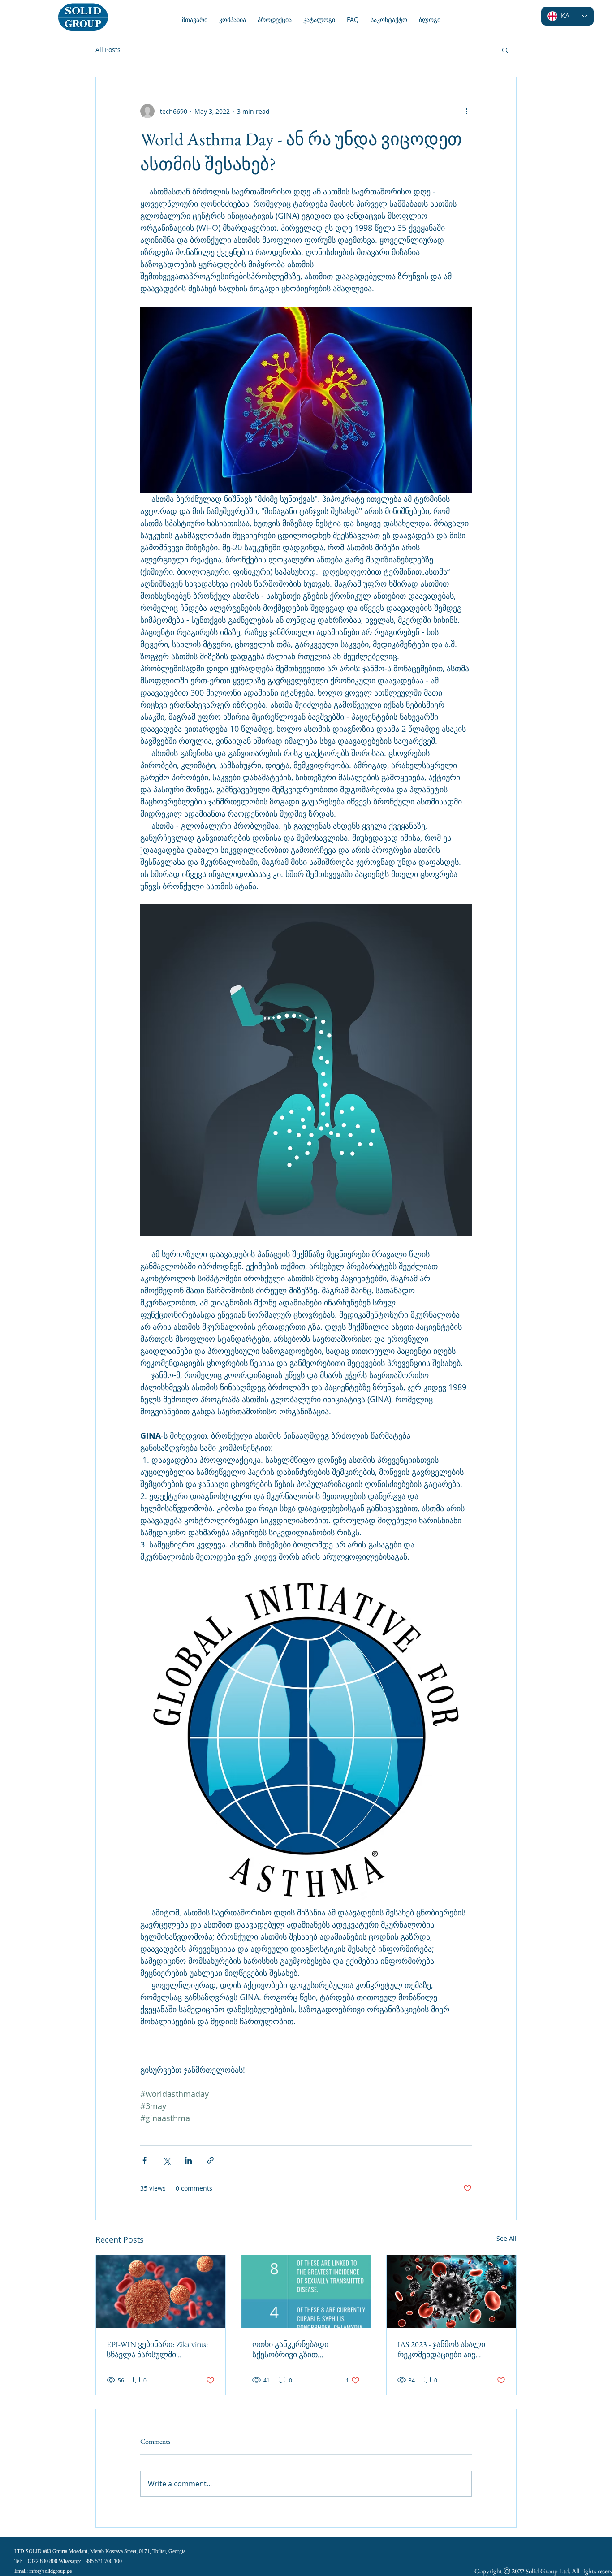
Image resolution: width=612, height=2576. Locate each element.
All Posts (108, 50)
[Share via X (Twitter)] (166, 2160)
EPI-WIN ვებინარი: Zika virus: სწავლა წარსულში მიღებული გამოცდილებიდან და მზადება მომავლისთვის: (157, 2349)
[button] (505, 50)
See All (506, 2238)
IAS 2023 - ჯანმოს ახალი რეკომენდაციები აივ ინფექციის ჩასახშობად (441, 2349)
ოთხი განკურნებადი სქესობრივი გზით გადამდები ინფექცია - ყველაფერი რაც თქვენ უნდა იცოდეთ (306, 2349)
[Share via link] (210, 2160)
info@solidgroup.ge (50, 2571)
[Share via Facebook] (144, 2160)
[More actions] (466, 111)
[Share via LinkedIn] (188, 2160)
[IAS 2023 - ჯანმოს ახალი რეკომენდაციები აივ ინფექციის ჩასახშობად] (451, 2291)
